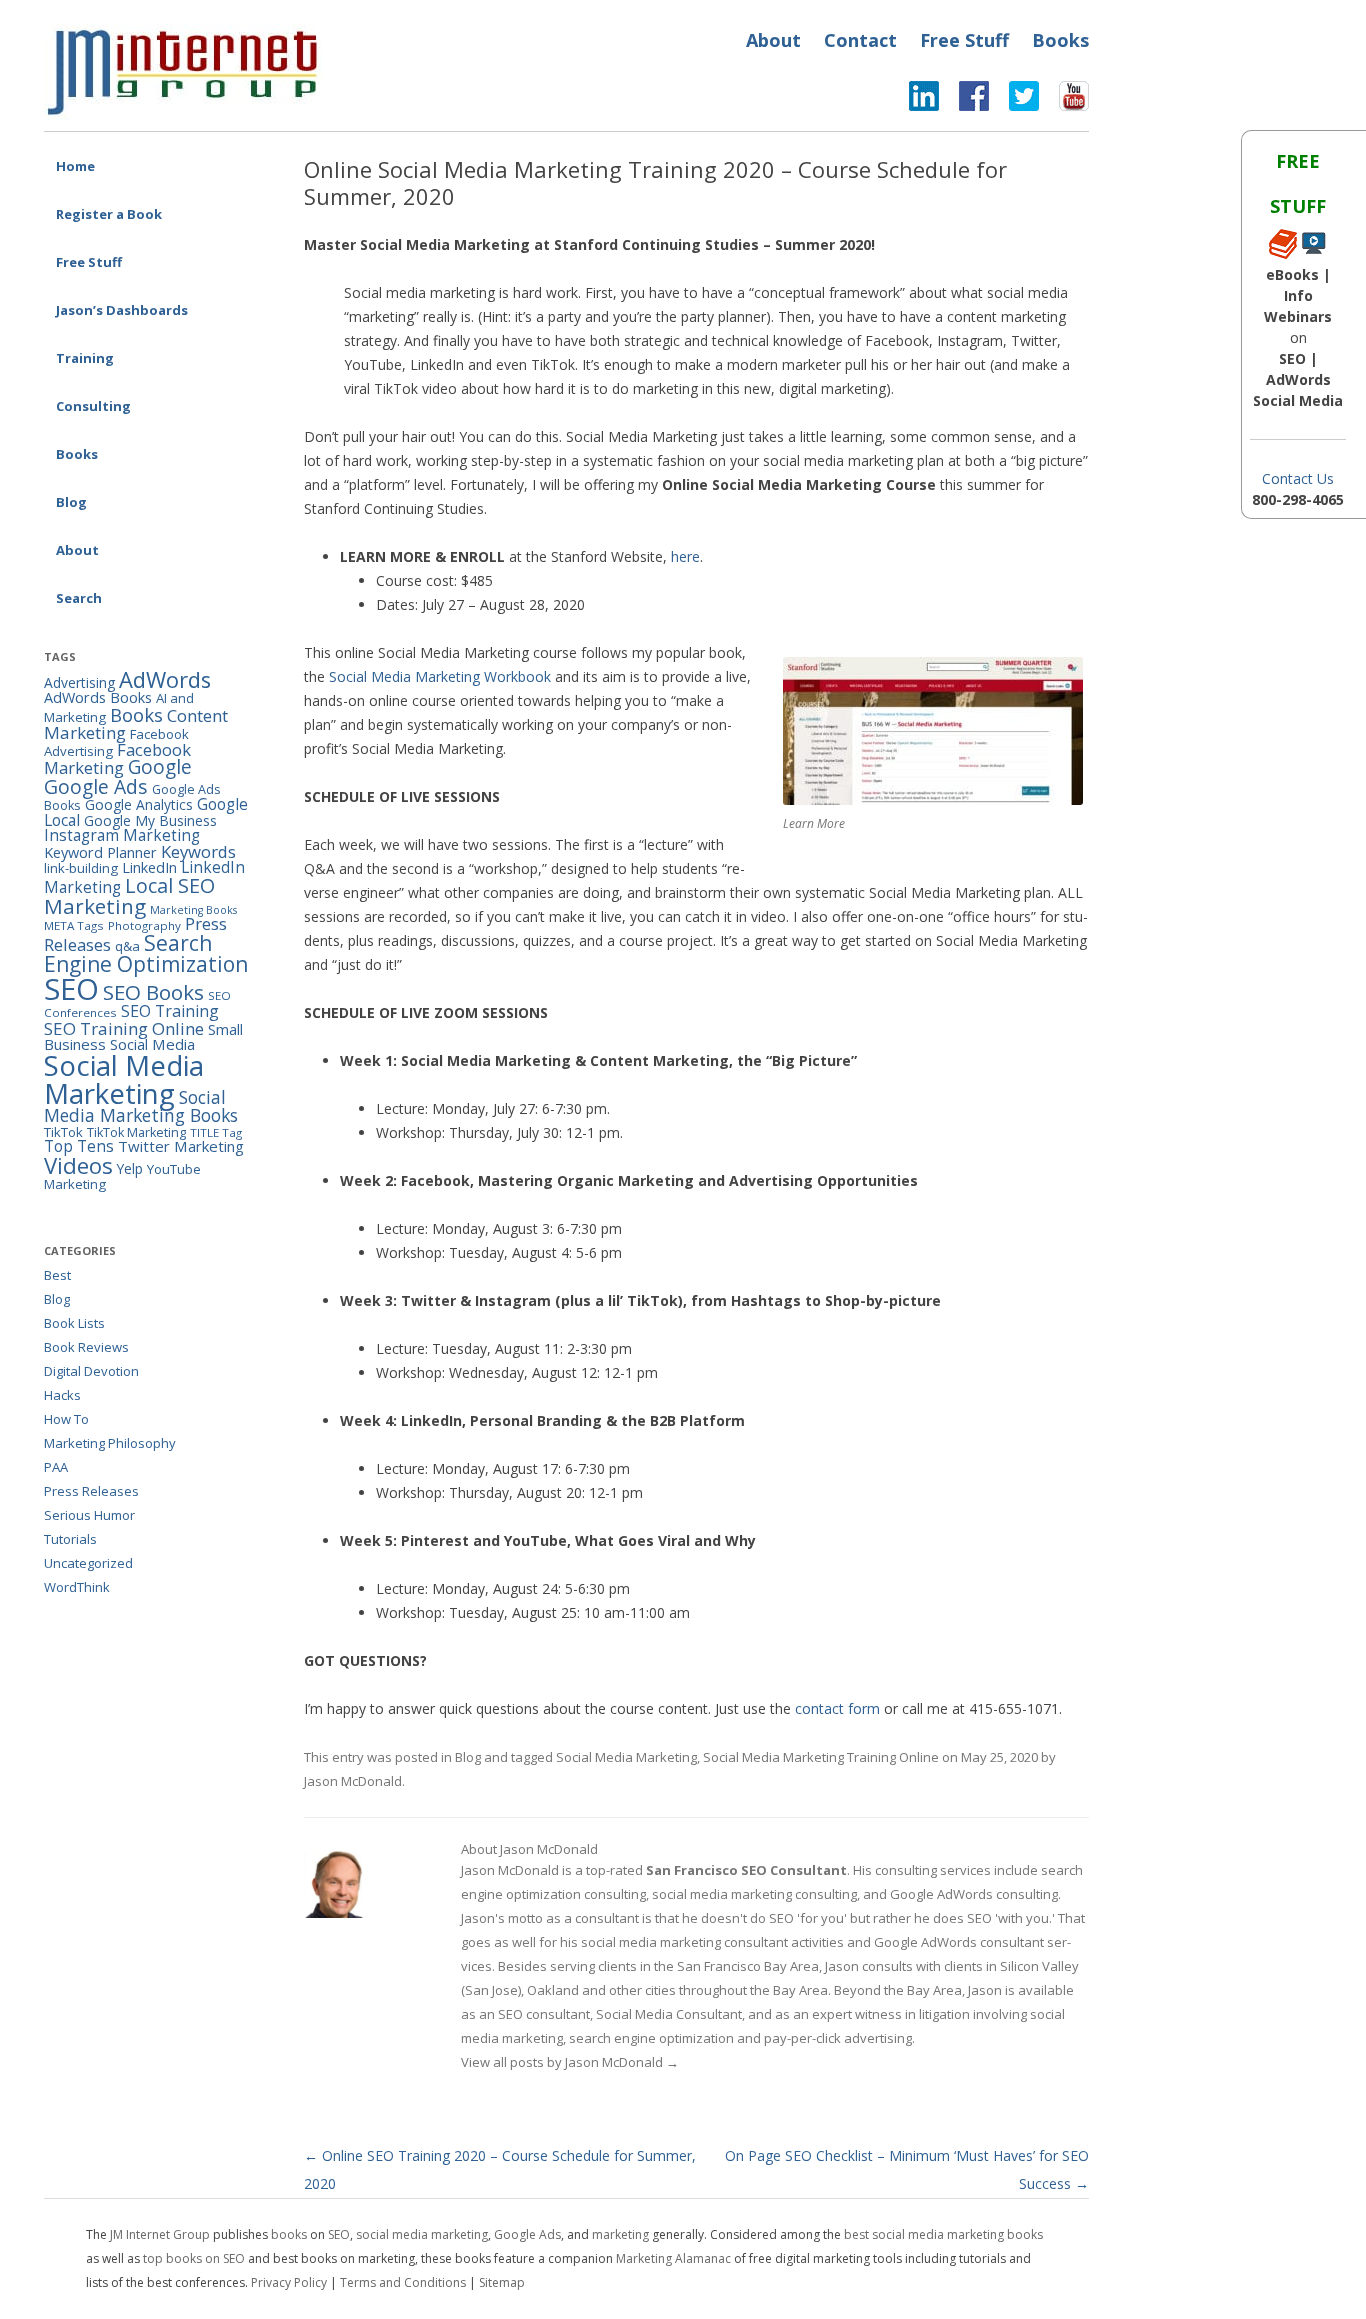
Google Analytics (139, 804)
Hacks (62, 1395)
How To (66, 1419)
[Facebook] (964, 101)
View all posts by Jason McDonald (570, 2062)
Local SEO (170, 885)
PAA (56, 1467)
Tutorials (70, 1539)
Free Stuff (964, 40)
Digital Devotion (91, 1371)
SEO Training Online (124, 1028)
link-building (81, 868)
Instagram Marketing (122, 835)
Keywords (198, 851)
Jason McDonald (353, 1781)
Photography (144, 925)
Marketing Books (193, 910)
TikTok (63, 1132)
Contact (860, 40)
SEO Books (153, 992)
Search (79, 598)
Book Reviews (86, 1347)
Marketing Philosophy (110, 1443)
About (773, 40)
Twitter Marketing (181, 1146)
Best (57, 1275)
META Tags (74, 925)
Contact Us (1298, 478)
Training (85, 358)
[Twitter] (1014, 101)
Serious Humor (89, 1515)
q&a (127, 946)
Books (1060, 40)
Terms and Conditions (403, 2282)
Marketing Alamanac (673, 2258)
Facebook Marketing (117, 759)
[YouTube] (1064, 101)
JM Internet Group (160, 2234)
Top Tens (79, 1146)
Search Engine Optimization (146, 953)
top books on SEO (194, 2258)
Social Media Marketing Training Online (821, 1757)
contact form (837, 1708)
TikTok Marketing (136, 1132)
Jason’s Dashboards (122, 310)
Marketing (95, 906)
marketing (620, 2234)
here (685, 556)
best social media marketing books (943, 2234)
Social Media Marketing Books (141, 1106)
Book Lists (74, 1323)
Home (75, 166)
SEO (71, 989)
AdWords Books (98, 697)
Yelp (130, 1168)
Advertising (79, 682)
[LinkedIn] (924, 101)
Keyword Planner (100, 852)
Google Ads (96, 786)
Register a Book (109, 214)
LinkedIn (149, 867)
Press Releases (91, 1491)
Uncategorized (88, 1563)
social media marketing (422, 2234)
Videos (78, 1165)
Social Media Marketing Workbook (440, 676)
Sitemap (502, 2282)
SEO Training (170, 1011)
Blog (71, 502)
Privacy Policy (289, 2282)
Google (160, 767)
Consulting (93, 406)
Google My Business (150, 820)
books (289, 2234)
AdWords (165, 679)
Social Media (152, 1044)
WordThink (77, 1587)
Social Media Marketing (626, 1757)
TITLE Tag (216, 1132)
